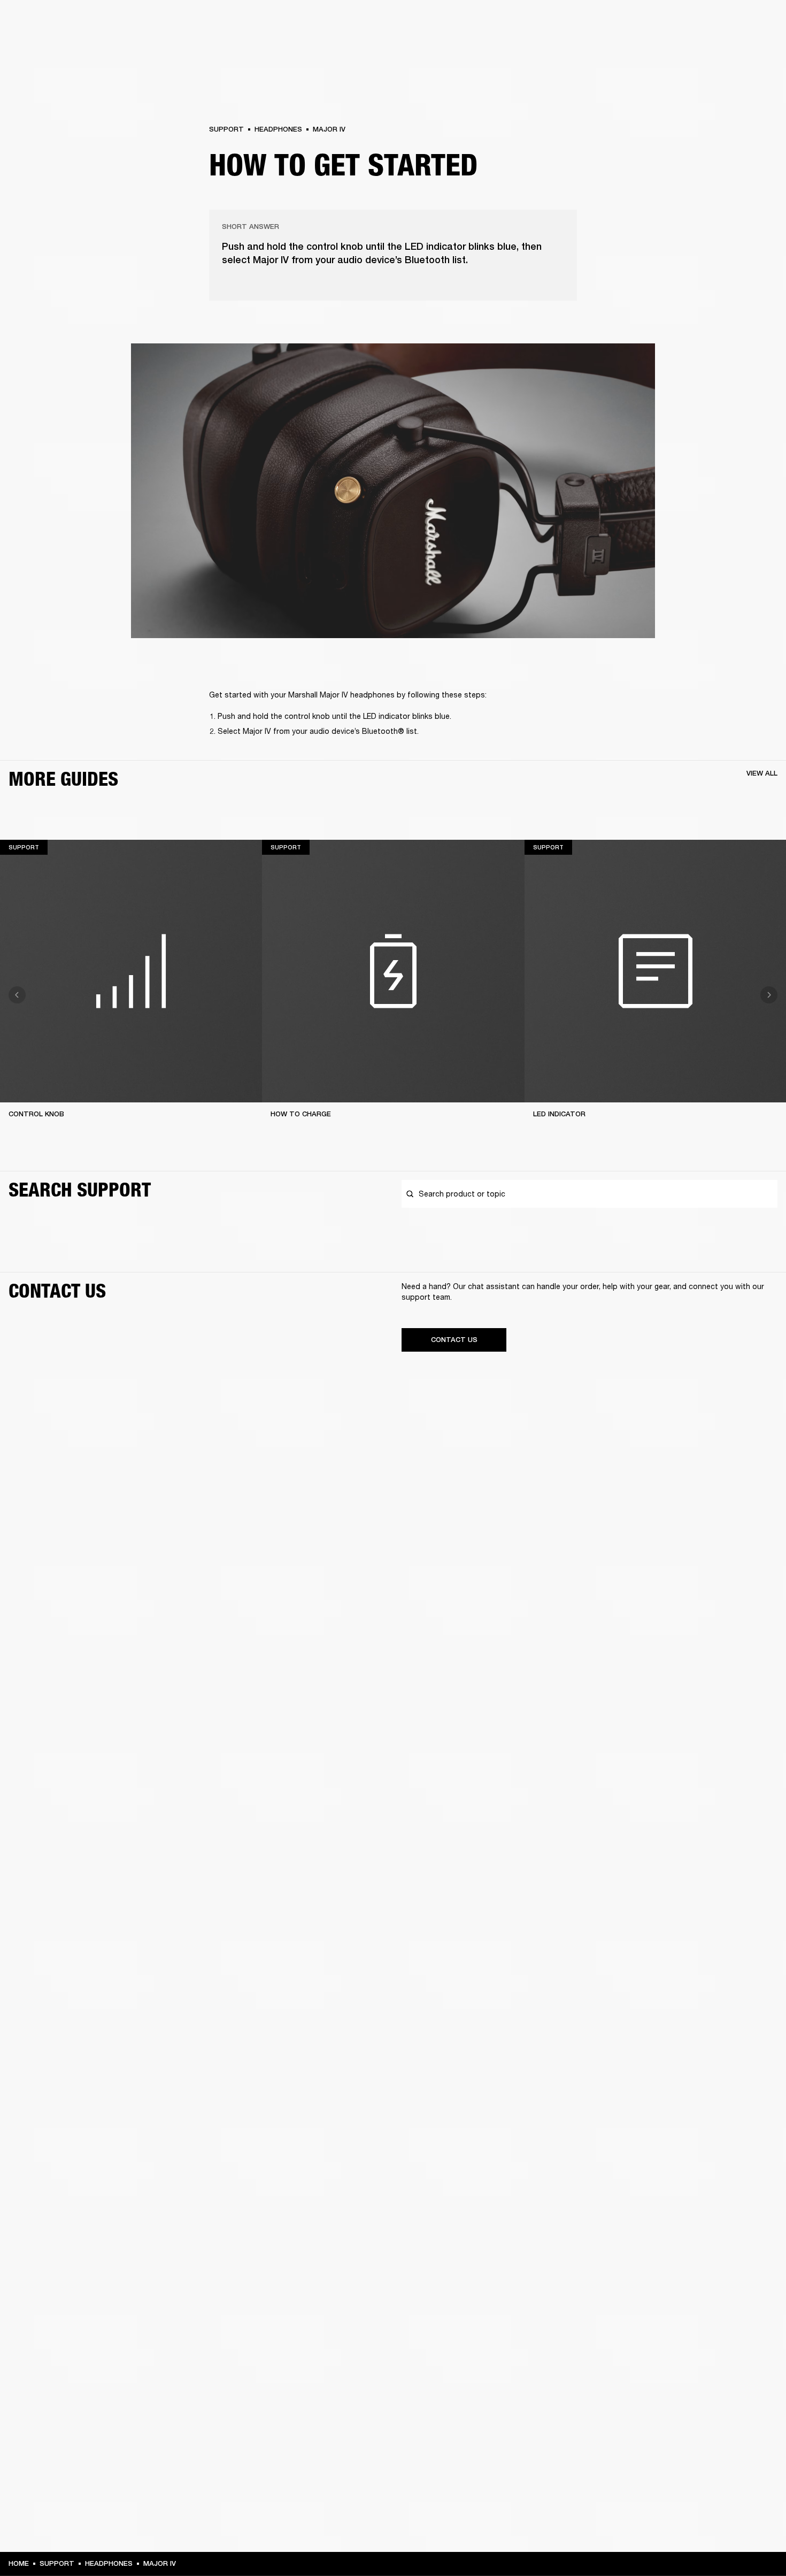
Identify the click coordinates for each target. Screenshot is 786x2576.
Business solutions (575, 22)
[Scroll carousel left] (17, 995)
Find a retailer (688, 22)
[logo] (43, 43)
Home (19, 2563)
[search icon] (707, 49)
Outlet (733, 22)
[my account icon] (725, 49)
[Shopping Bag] (742, 49)
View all (762, 773)
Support (677, 49)
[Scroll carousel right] (769, 995)
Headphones (278, 129)
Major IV (329, 129)
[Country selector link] (759, 22)
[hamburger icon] (759, 49)
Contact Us (454, 1340)
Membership (636, 22)
